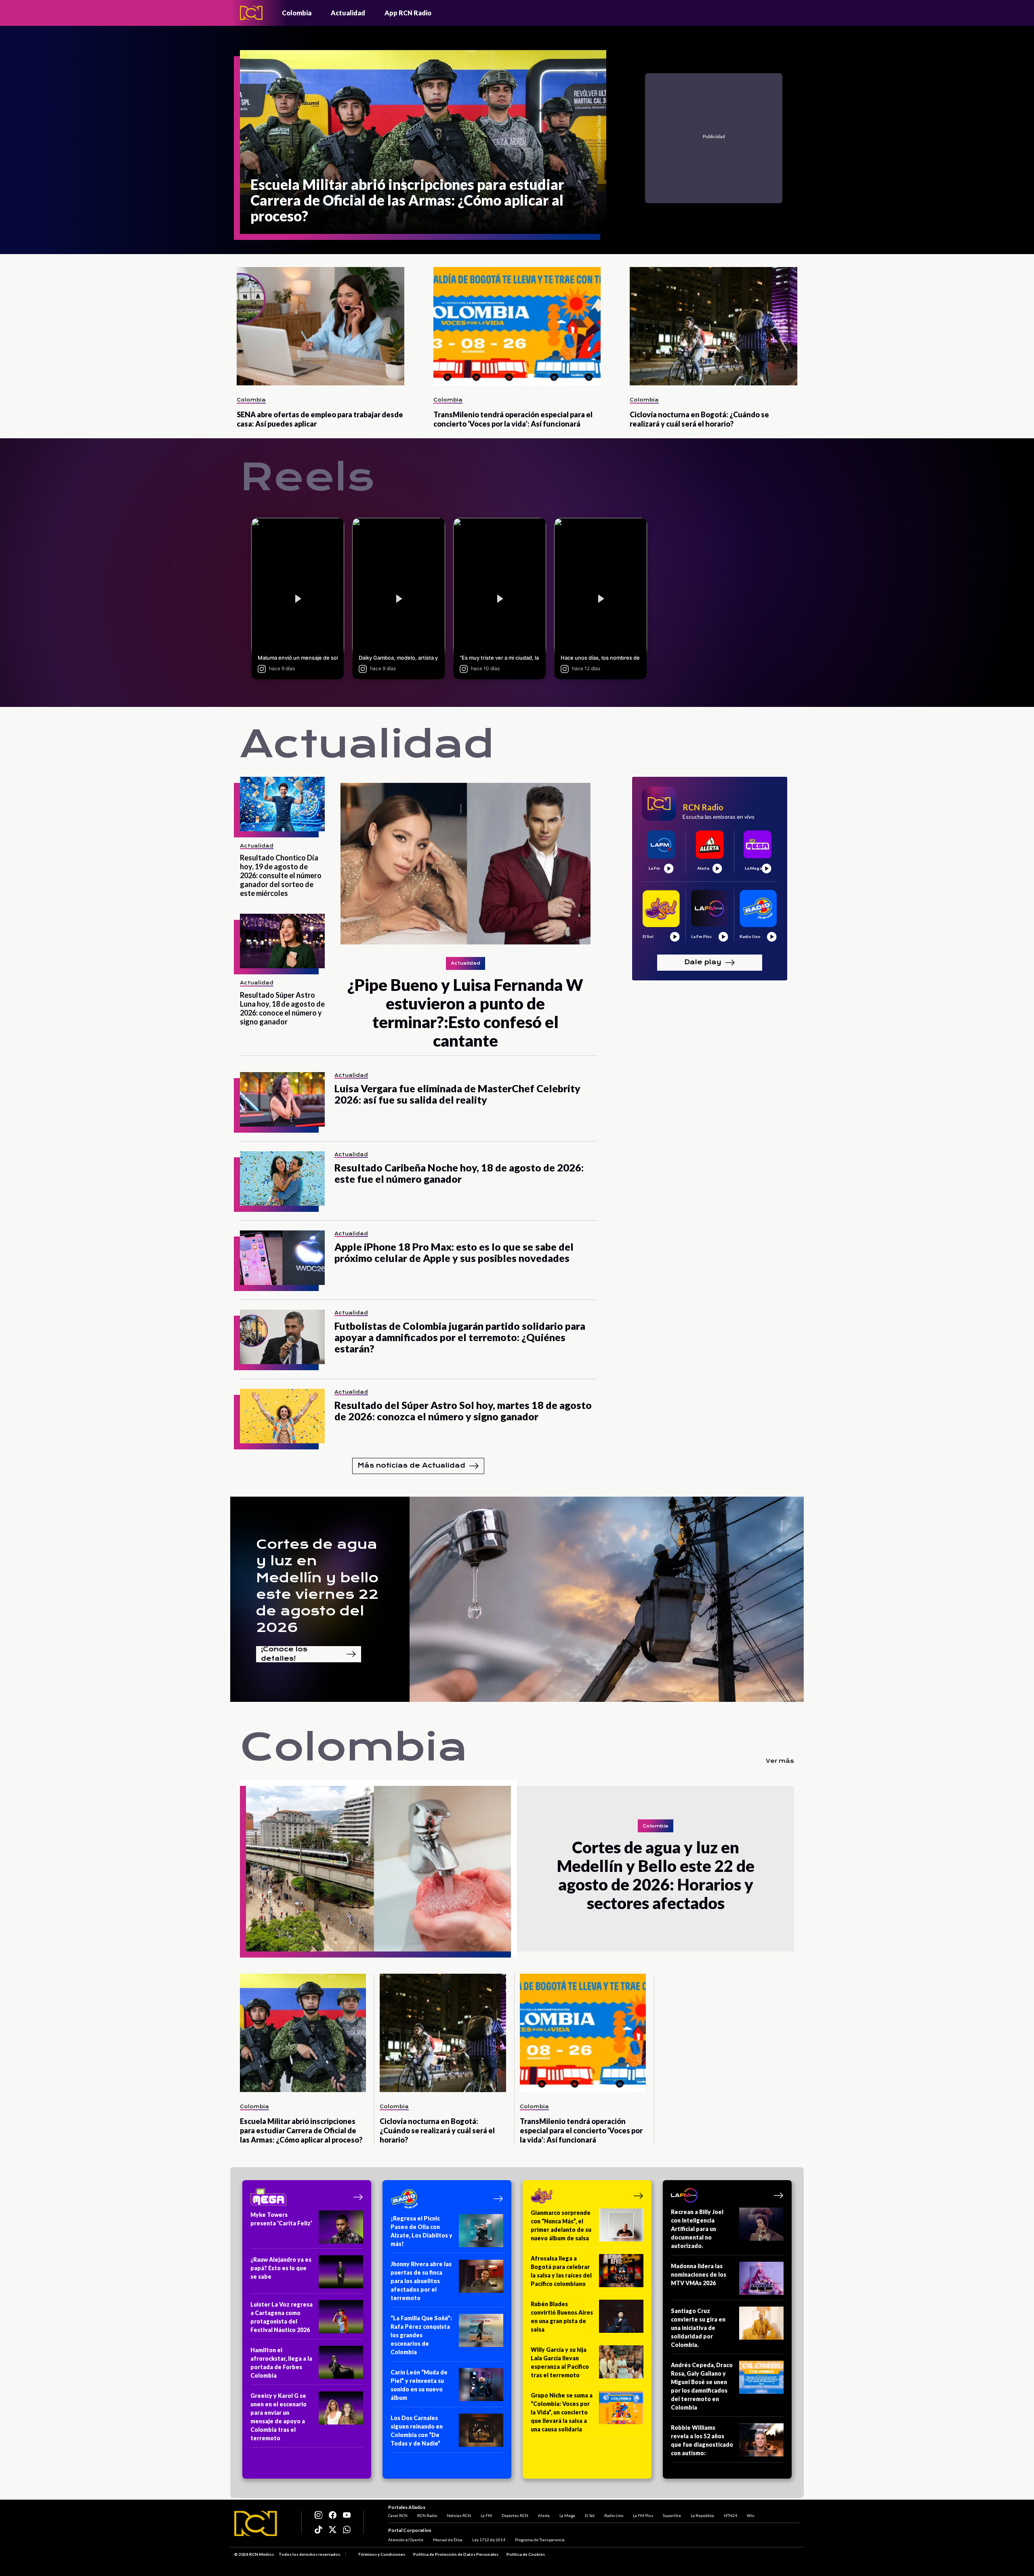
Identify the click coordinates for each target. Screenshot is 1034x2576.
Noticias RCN (459, 2515)
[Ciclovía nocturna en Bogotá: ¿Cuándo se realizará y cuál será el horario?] (714, 326)
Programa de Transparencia (540, 2540)
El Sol (590, 2515)
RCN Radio (427, 2515)
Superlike (672, 2515)
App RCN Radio (408, 13)
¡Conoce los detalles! (284, 1654)
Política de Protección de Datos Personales (456, 2554)
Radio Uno (614, 2515)
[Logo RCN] (256, 2523)
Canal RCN (398, 2515)
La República (702, 2515)
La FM (486, 2515)
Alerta (544, 2515)
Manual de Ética (448, 2540)
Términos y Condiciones (381, 2554)
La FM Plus (643, 2515)
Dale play (703, 962)
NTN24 (730, 2515)
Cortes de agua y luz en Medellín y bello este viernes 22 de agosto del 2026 (317, 1586)
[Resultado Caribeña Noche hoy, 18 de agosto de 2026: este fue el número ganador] (282, 1179)
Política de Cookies (526, 2554)
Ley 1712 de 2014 (489, 2540)
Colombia (297, 13)
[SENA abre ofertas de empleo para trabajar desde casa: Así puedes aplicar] (320, 326)
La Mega (567, 2515)
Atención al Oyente (406, 2540)
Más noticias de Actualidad (411, 1465)
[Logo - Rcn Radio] (251, 13)
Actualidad (348, 13)
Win (751, 2515)
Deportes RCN (515, 2515)
